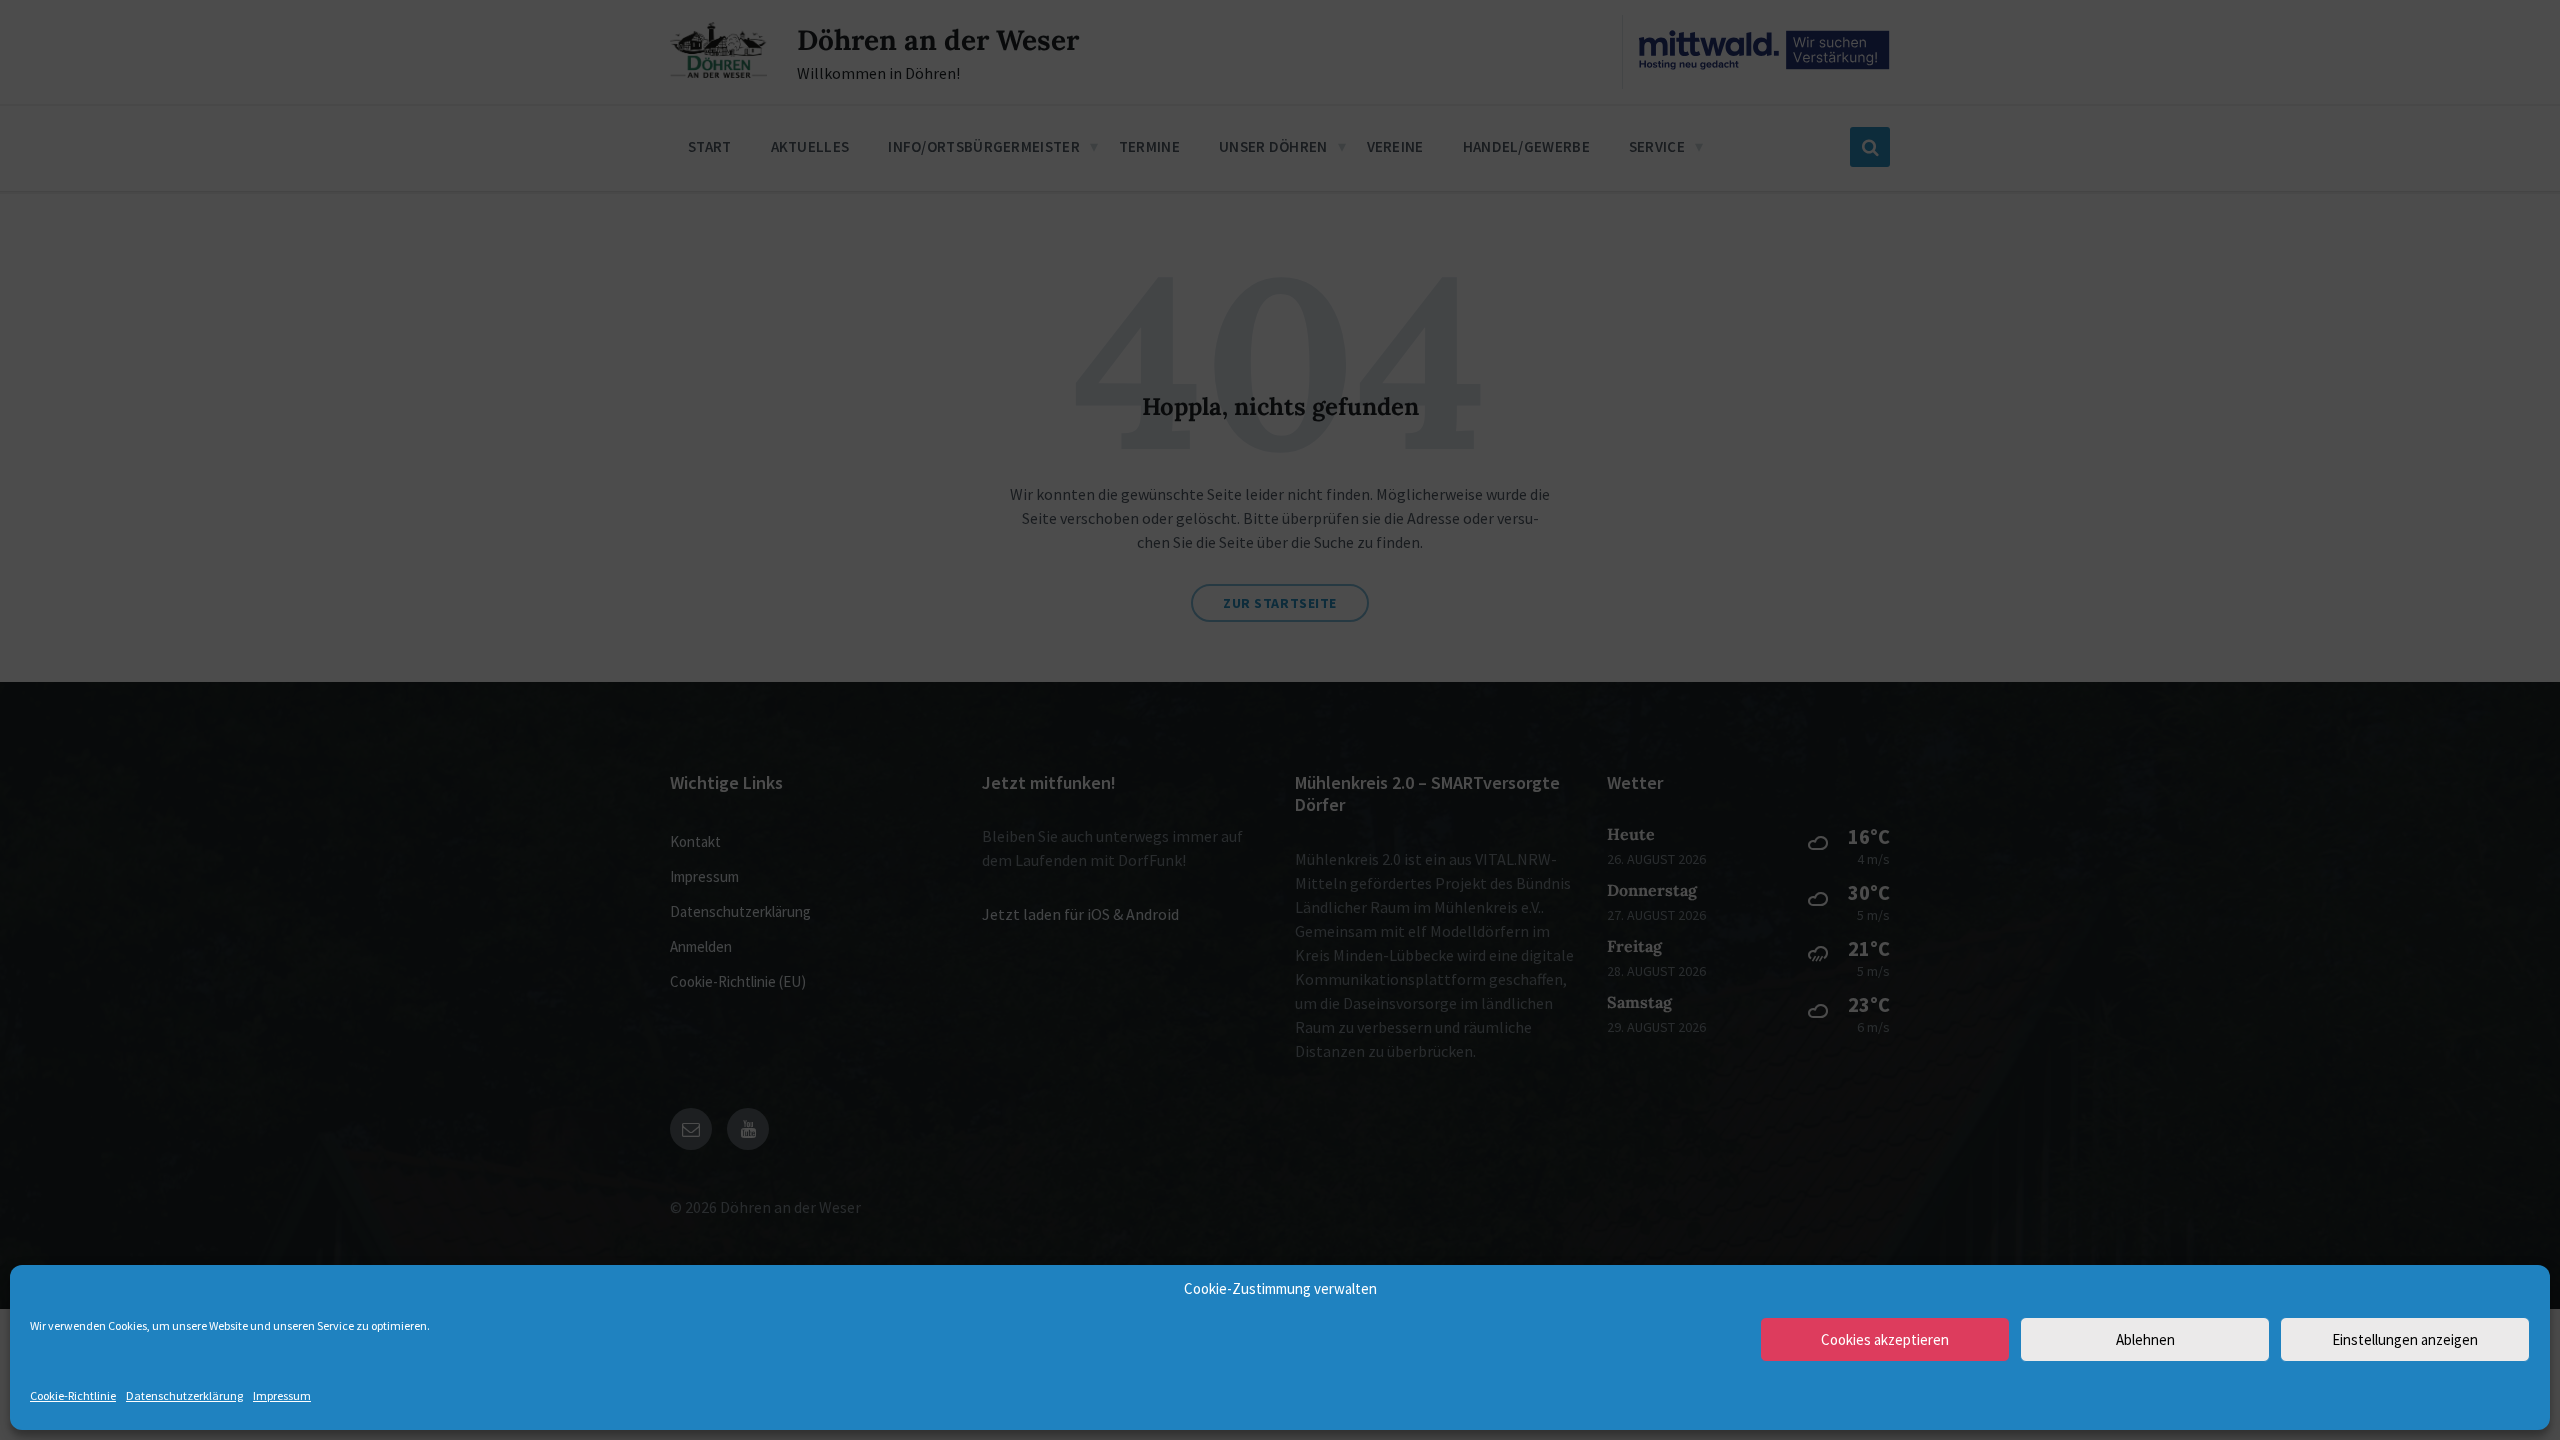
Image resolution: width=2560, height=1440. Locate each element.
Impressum (282, 1395)
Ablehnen (2145, 1339)
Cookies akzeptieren (1885, 1339)
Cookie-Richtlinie (73, 1395)
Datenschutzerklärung (184, 1395)
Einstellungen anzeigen (2405, 1339)
